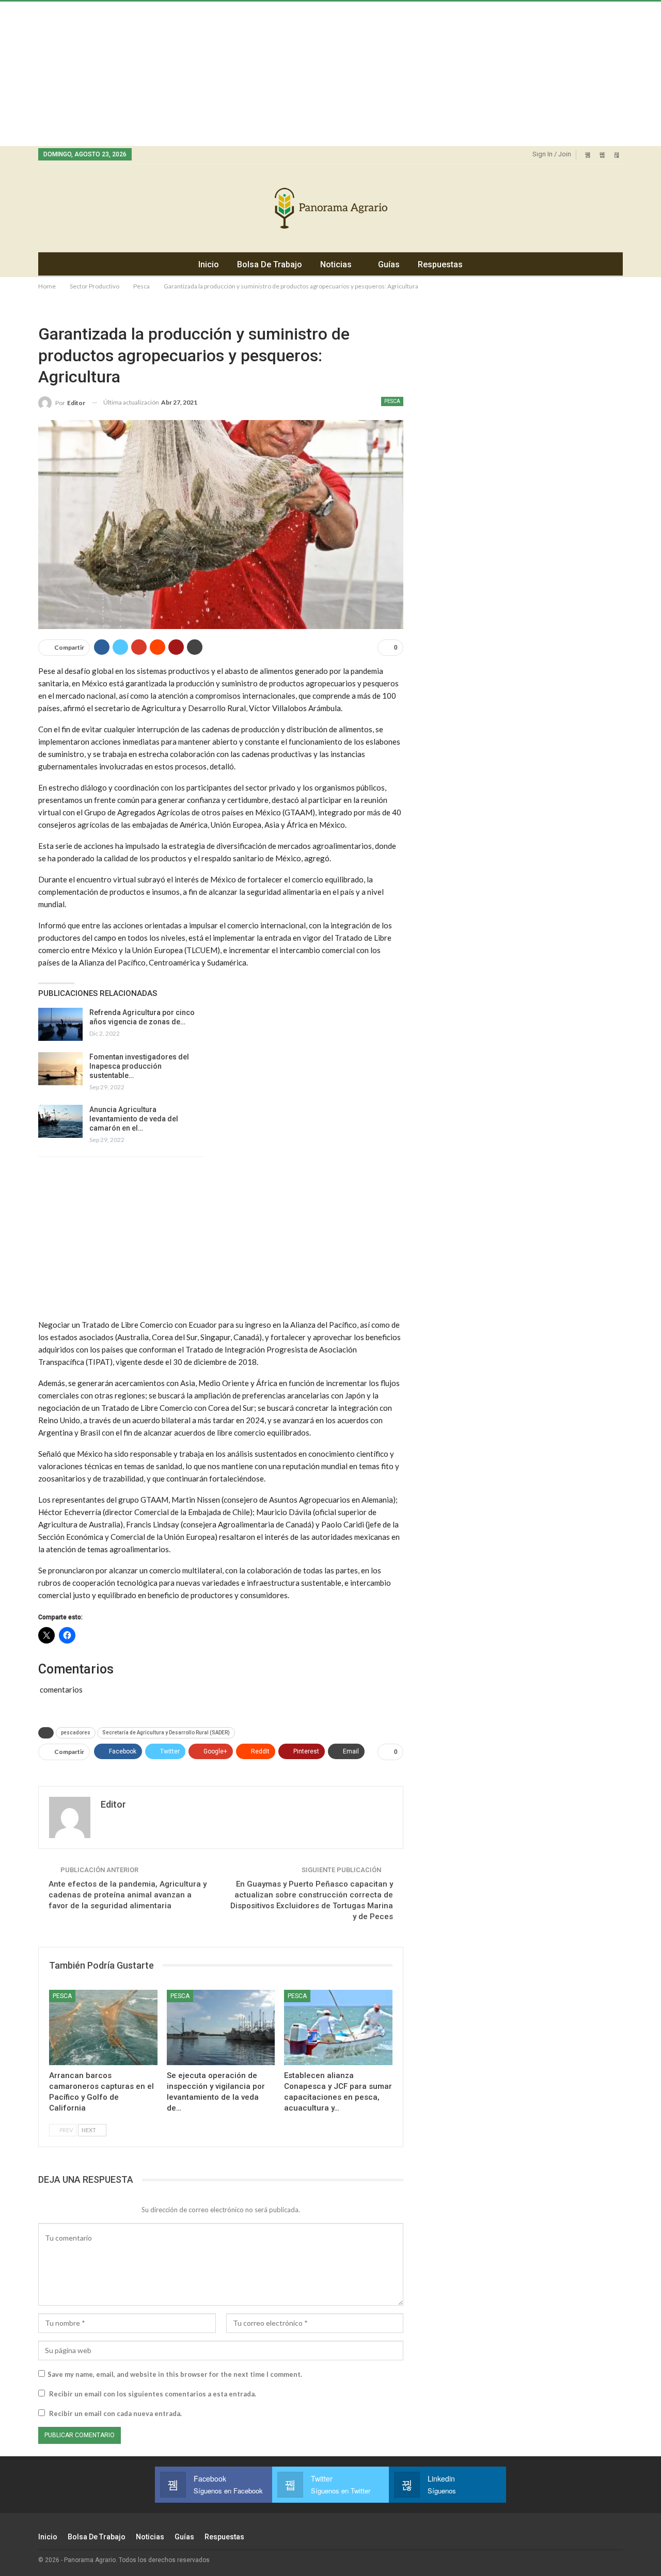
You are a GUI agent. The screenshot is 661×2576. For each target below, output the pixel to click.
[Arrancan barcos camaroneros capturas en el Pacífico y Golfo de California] (103, 2028)
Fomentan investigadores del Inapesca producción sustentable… (139, 1066)
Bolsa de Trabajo (270, 264)
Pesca (392, 401)
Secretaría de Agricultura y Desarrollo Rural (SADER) (166, 1733)
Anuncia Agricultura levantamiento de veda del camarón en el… (134, 1119)
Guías (389, 264)
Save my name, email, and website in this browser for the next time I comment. (175, 2374)
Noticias (336, 264)
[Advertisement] (310, 74)
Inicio (209, 264)
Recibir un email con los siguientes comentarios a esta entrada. (153, 2394)
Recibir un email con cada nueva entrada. (115, 2413)
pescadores (76, 1733)
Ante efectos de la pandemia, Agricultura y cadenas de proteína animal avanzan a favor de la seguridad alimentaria (128, 1895)
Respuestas (440, 264)
